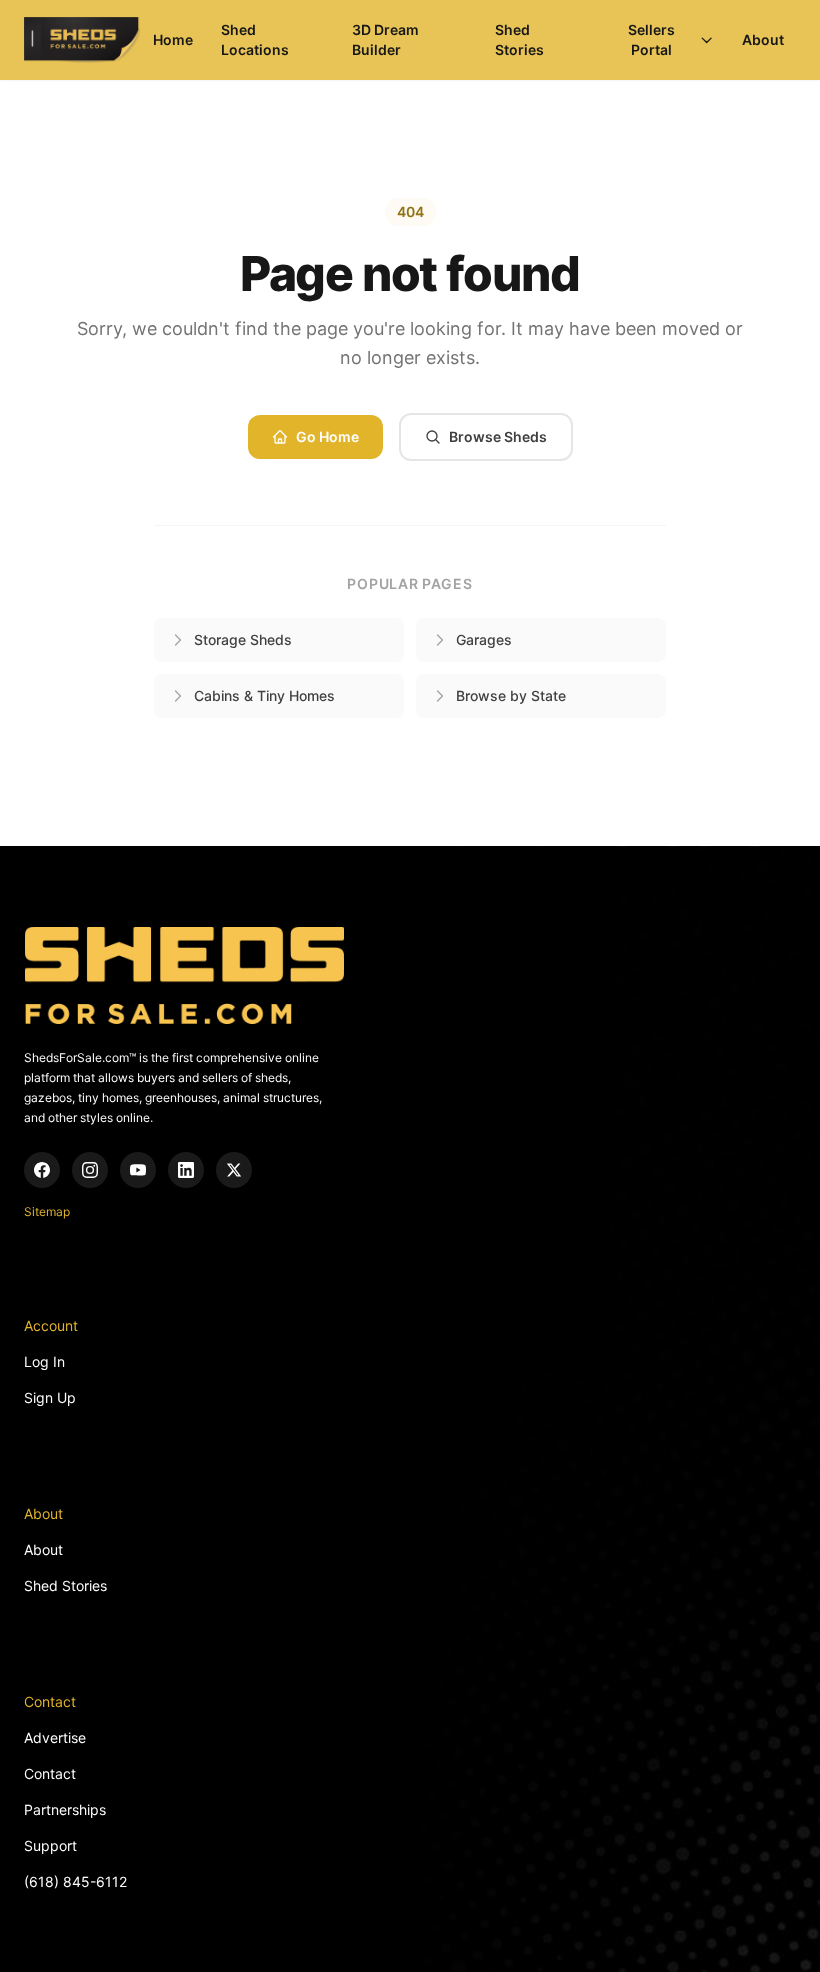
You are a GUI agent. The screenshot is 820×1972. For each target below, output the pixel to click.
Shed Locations (255, 39)
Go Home (327, 436)
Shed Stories (519, 39)
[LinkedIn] (186, 1170)
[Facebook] (42, 1170)
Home (173, 39)
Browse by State (511, 695)
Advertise (55, 1737)
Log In (44, 1361)
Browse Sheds (498, 436)
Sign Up (50, 1397)
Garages (484, 639)
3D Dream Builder (385, 39)
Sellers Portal (651, 39)
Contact (50, 1773)
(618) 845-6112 (75, 1881)
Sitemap (47, 1211)
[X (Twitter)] (234, 1170)
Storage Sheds (243, 639)
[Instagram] (90, 1170)
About (763, 39)
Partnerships (65, 1809)
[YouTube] (138, 1170)
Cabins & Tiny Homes (264, 695)
